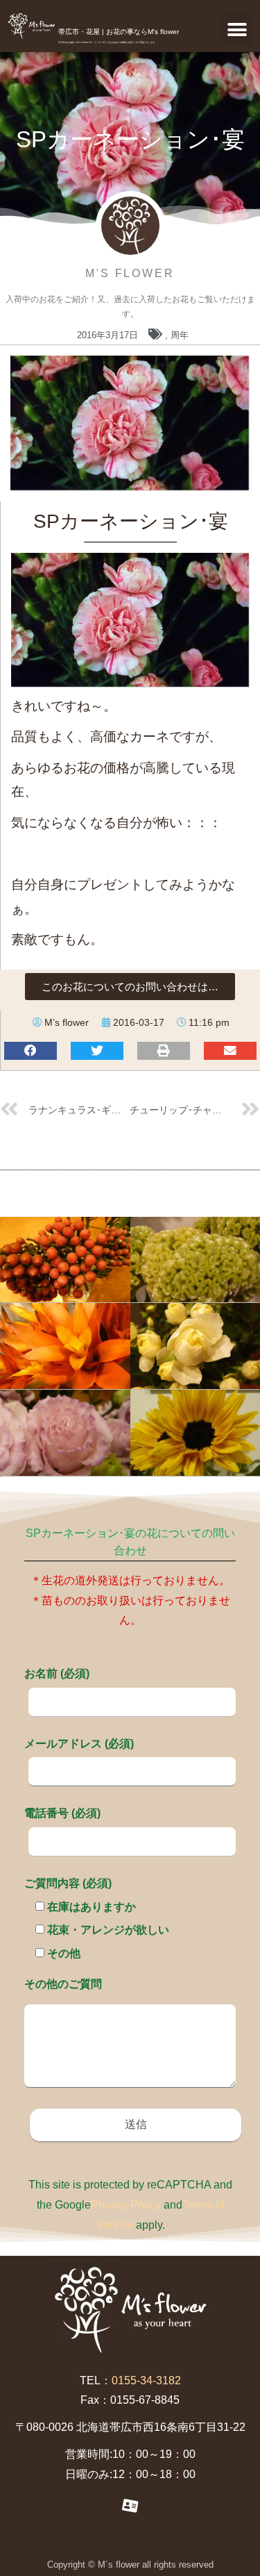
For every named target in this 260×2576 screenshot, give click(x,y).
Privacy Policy (126, 2205)
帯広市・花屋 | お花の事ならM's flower (119, 32)
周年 (180, 335)
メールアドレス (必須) (79, 1744)
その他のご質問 (63, 1984)
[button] (237, 30)
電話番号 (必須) (62, 1813)
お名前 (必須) (57, 1673)
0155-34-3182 (146, 2380)
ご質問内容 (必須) (68, 1883)
